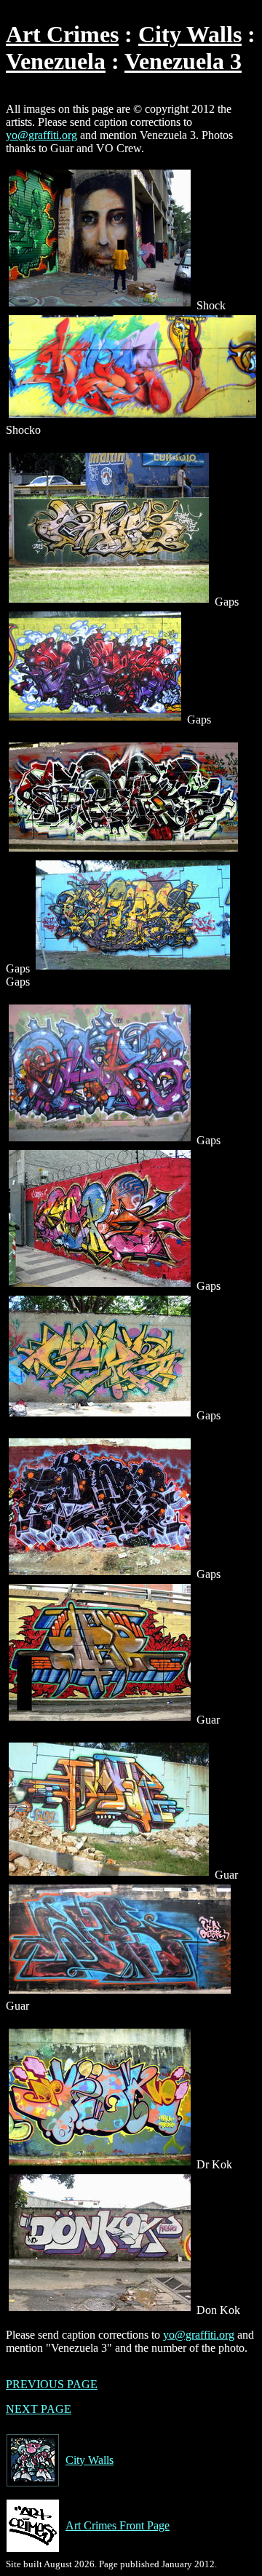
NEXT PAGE (39, 2409)
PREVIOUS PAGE (52, 2384)
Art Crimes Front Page (118, 2525)
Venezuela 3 (183, 61)
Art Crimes (62, 34)
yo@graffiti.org (41, 135)
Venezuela (56, 61)
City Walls (190, 34)
